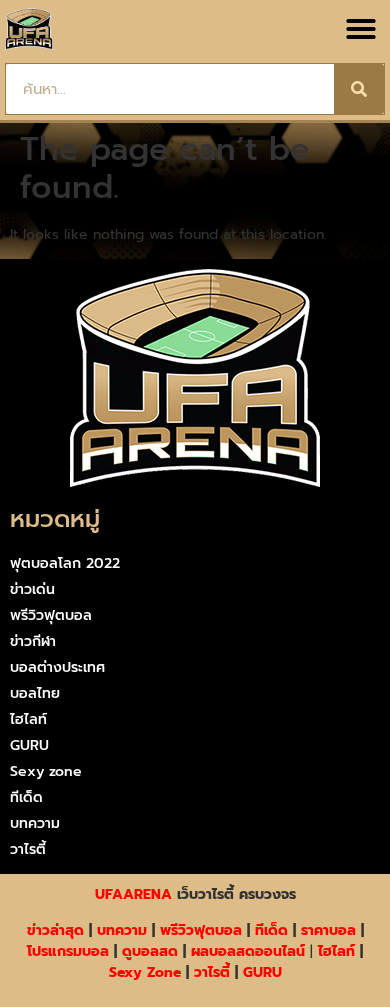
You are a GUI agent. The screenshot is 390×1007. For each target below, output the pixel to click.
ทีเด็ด (26, 797)
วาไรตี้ (28, 849)
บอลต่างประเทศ (57, 667)
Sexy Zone (145, 972)
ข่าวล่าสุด (55, 930)
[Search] (359, 89)
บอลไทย (35, 693)
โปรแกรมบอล (68, 951)
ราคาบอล (328, 930)
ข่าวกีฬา (33, 641)
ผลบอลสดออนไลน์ (248, 951)
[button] (361, 29)
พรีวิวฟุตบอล (51, 615)
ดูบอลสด (150, 951)
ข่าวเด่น (32, 589)
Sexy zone (46, 771)
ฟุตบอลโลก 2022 (65, 563)
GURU (29, 745)
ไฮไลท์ (28, 719)
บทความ (35, 823)
